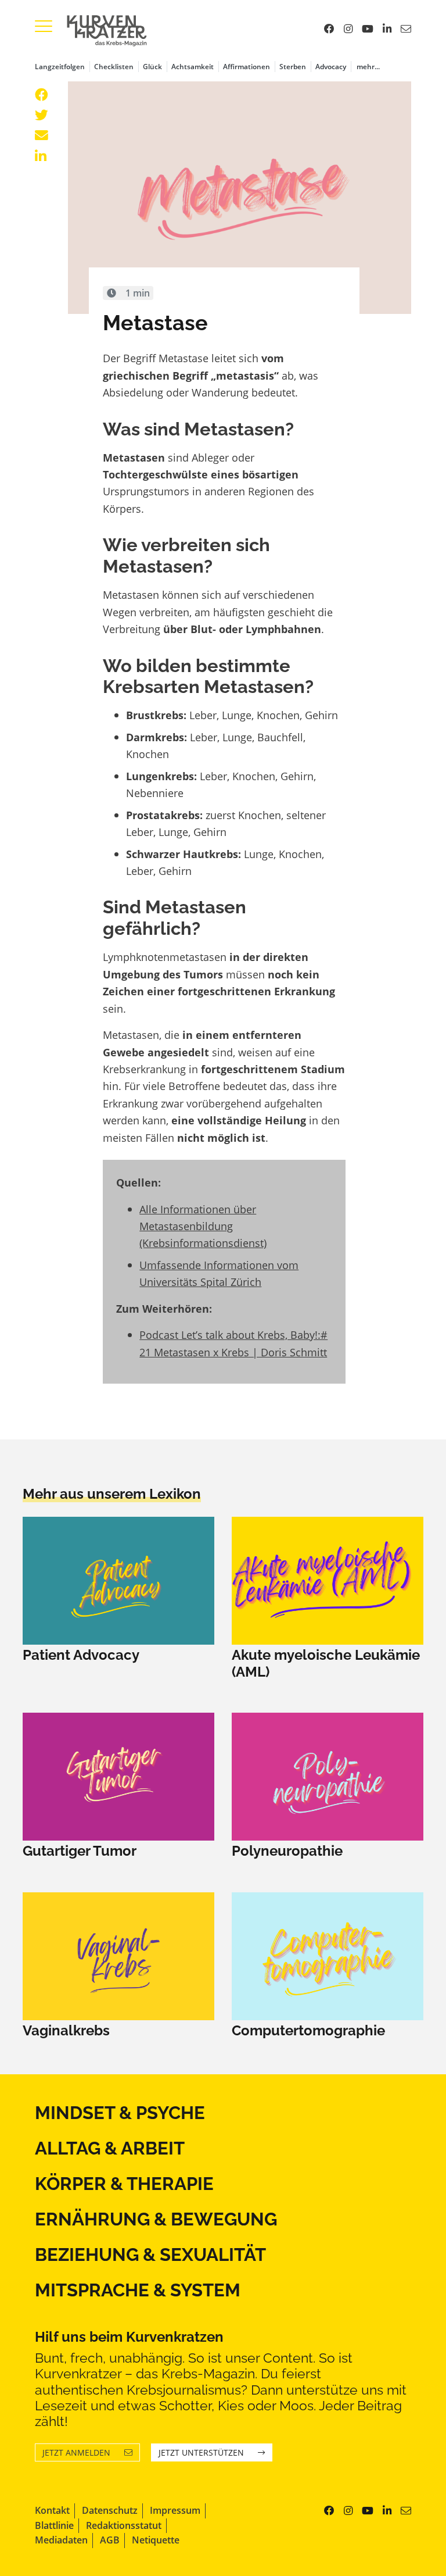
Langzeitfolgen (60, 67)
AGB (110, 2540)
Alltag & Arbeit (110, 2148)
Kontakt (52, 2510)
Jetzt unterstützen (201, 2452)
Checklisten (114, 67)
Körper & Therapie (124, 2184)
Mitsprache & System (138, 2290)
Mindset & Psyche (120, 2113)
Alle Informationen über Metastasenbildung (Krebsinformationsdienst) (203, 1226)
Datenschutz (110, 2510)
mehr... (368, 67)
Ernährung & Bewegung (156, 2219)
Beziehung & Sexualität (150, 2255)
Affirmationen (247, 67)
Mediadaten (61, 2540)
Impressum (175, 2510)
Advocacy (331, 67)
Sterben (293, 67)
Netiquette (156, 2540)
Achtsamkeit (193, 67)
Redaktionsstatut (124, 2525)
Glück (152, 67)
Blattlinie (54, 2525)
